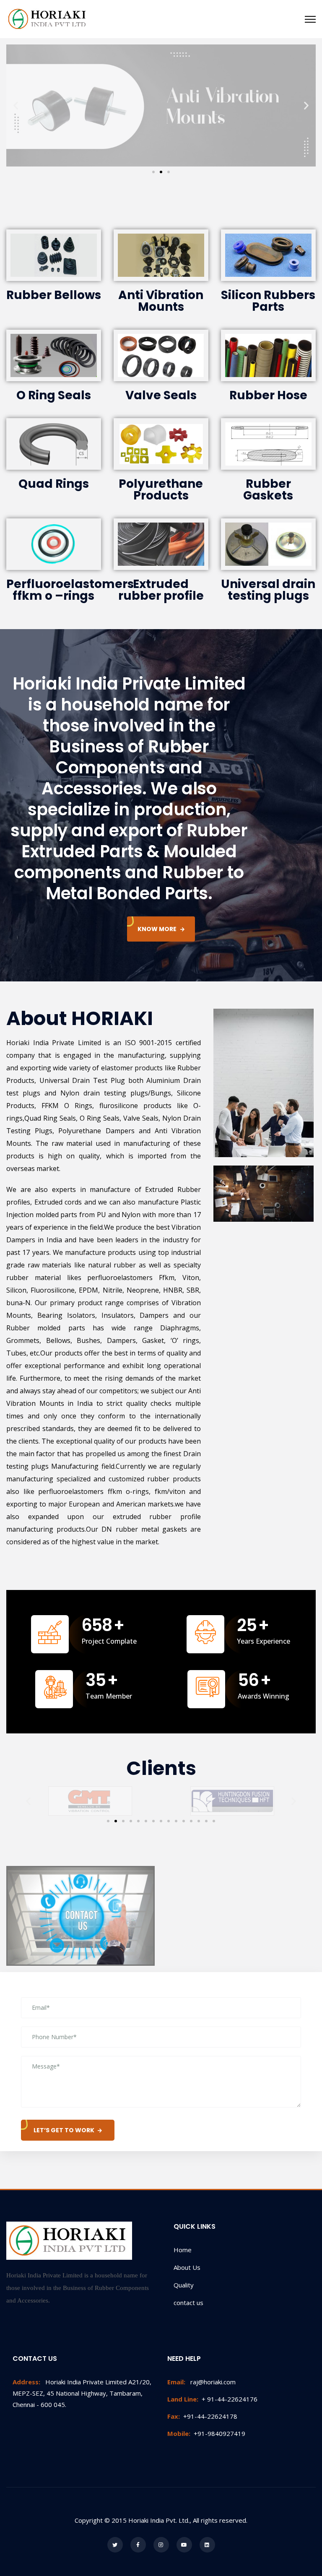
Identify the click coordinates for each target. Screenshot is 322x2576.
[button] (153, 172)
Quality (184, 2285)
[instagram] (161, 2545)
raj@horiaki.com (201, 2382)
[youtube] (184, 2545)
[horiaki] (48, 19)
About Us (187, 2267)
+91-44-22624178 (202, 2416)
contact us (188, 2303)
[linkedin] (207, 2545)
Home (183, 2250)
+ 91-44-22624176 (212, 2399)
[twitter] (115, 2545)
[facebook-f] (138, 2545)
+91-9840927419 (206, 2433)
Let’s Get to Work (64, 2130)
